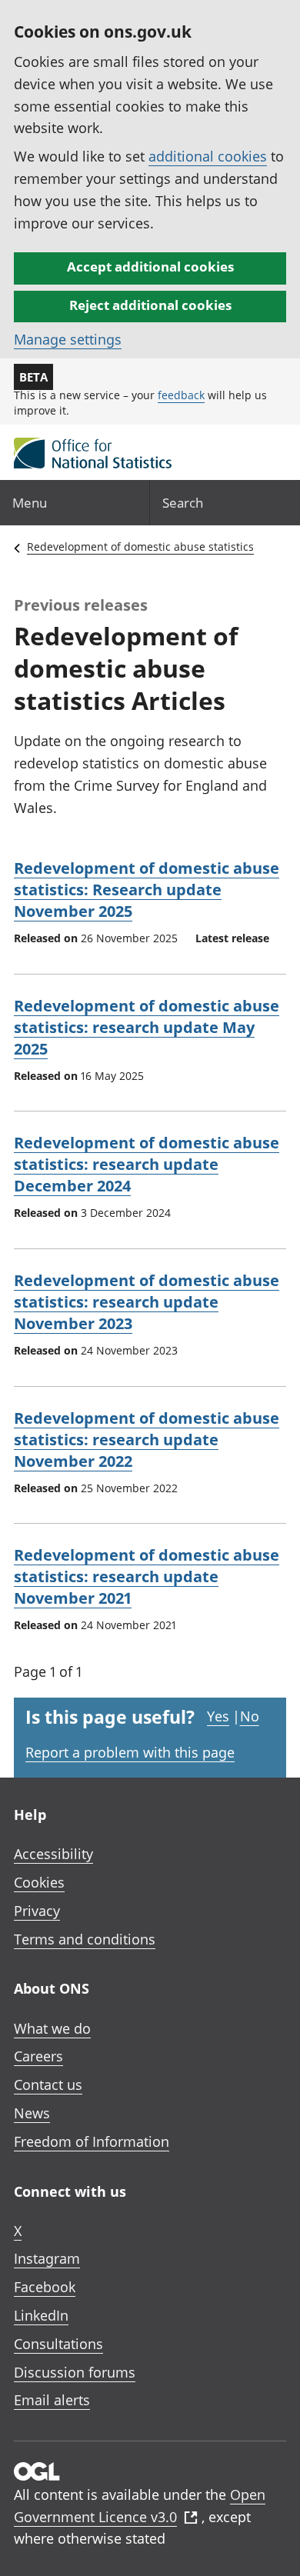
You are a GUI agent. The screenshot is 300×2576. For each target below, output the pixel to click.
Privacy (37, 1911)
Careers (38, 2056)
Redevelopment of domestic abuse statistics (140, 547)
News (32, 2113)
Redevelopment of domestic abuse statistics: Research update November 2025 (147, 890)
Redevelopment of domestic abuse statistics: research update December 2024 (147, 1164)
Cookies (39, 1882)
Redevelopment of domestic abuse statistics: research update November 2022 (147, 1440)
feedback (181, 395)
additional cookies (208, 156)
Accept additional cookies (150, 267)
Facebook (45, 2287)
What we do (52, 2028)
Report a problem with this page (130, 1752)
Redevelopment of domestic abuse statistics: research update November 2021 (147, 1576)
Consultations (58, 2344)
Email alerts (52, 2400)
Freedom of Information (92, 2141)
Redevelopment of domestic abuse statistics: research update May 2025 (147, 1027)
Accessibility (53, 1854)
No (250, 1716)
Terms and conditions (85, 1939)
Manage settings (68, 339)
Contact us (48, 2084)
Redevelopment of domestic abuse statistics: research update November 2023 (147, 1302)
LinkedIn (41, 2315)
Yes (218, 1716)
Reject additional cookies (150, 305)
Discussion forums (75, 2372)
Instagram (47, 2258)
